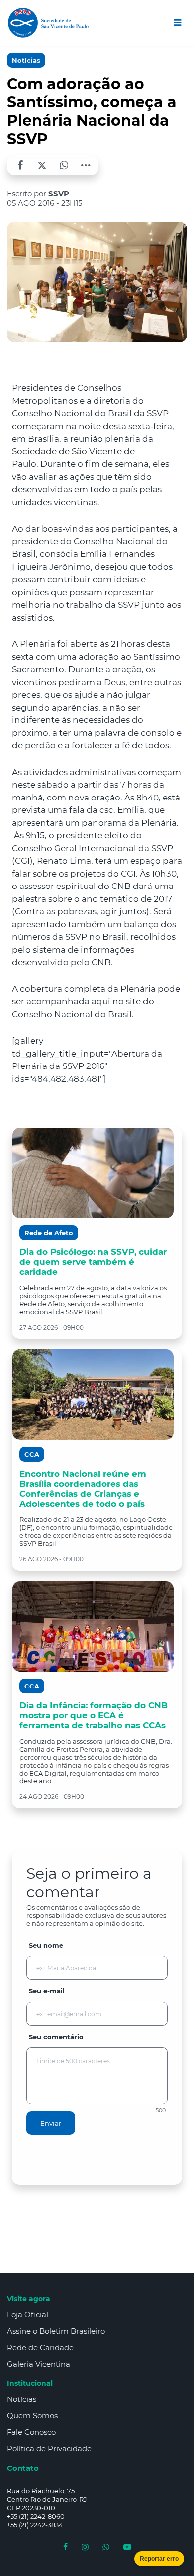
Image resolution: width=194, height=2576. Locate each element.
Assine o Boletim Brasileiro (56, 2331)
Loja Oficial (28, 2315)
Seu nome (46, 1945)
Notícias (26, 60)
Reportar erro (159, 2559)
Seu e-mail (47, 1991)
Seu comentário (56, 2037)
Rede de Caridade (40, 2348)
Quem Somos (32, 2416)
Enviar (51, 2123)
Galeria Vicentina (39, 2364)
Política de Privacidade (49, 2448)
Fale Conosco (31, 2432)
